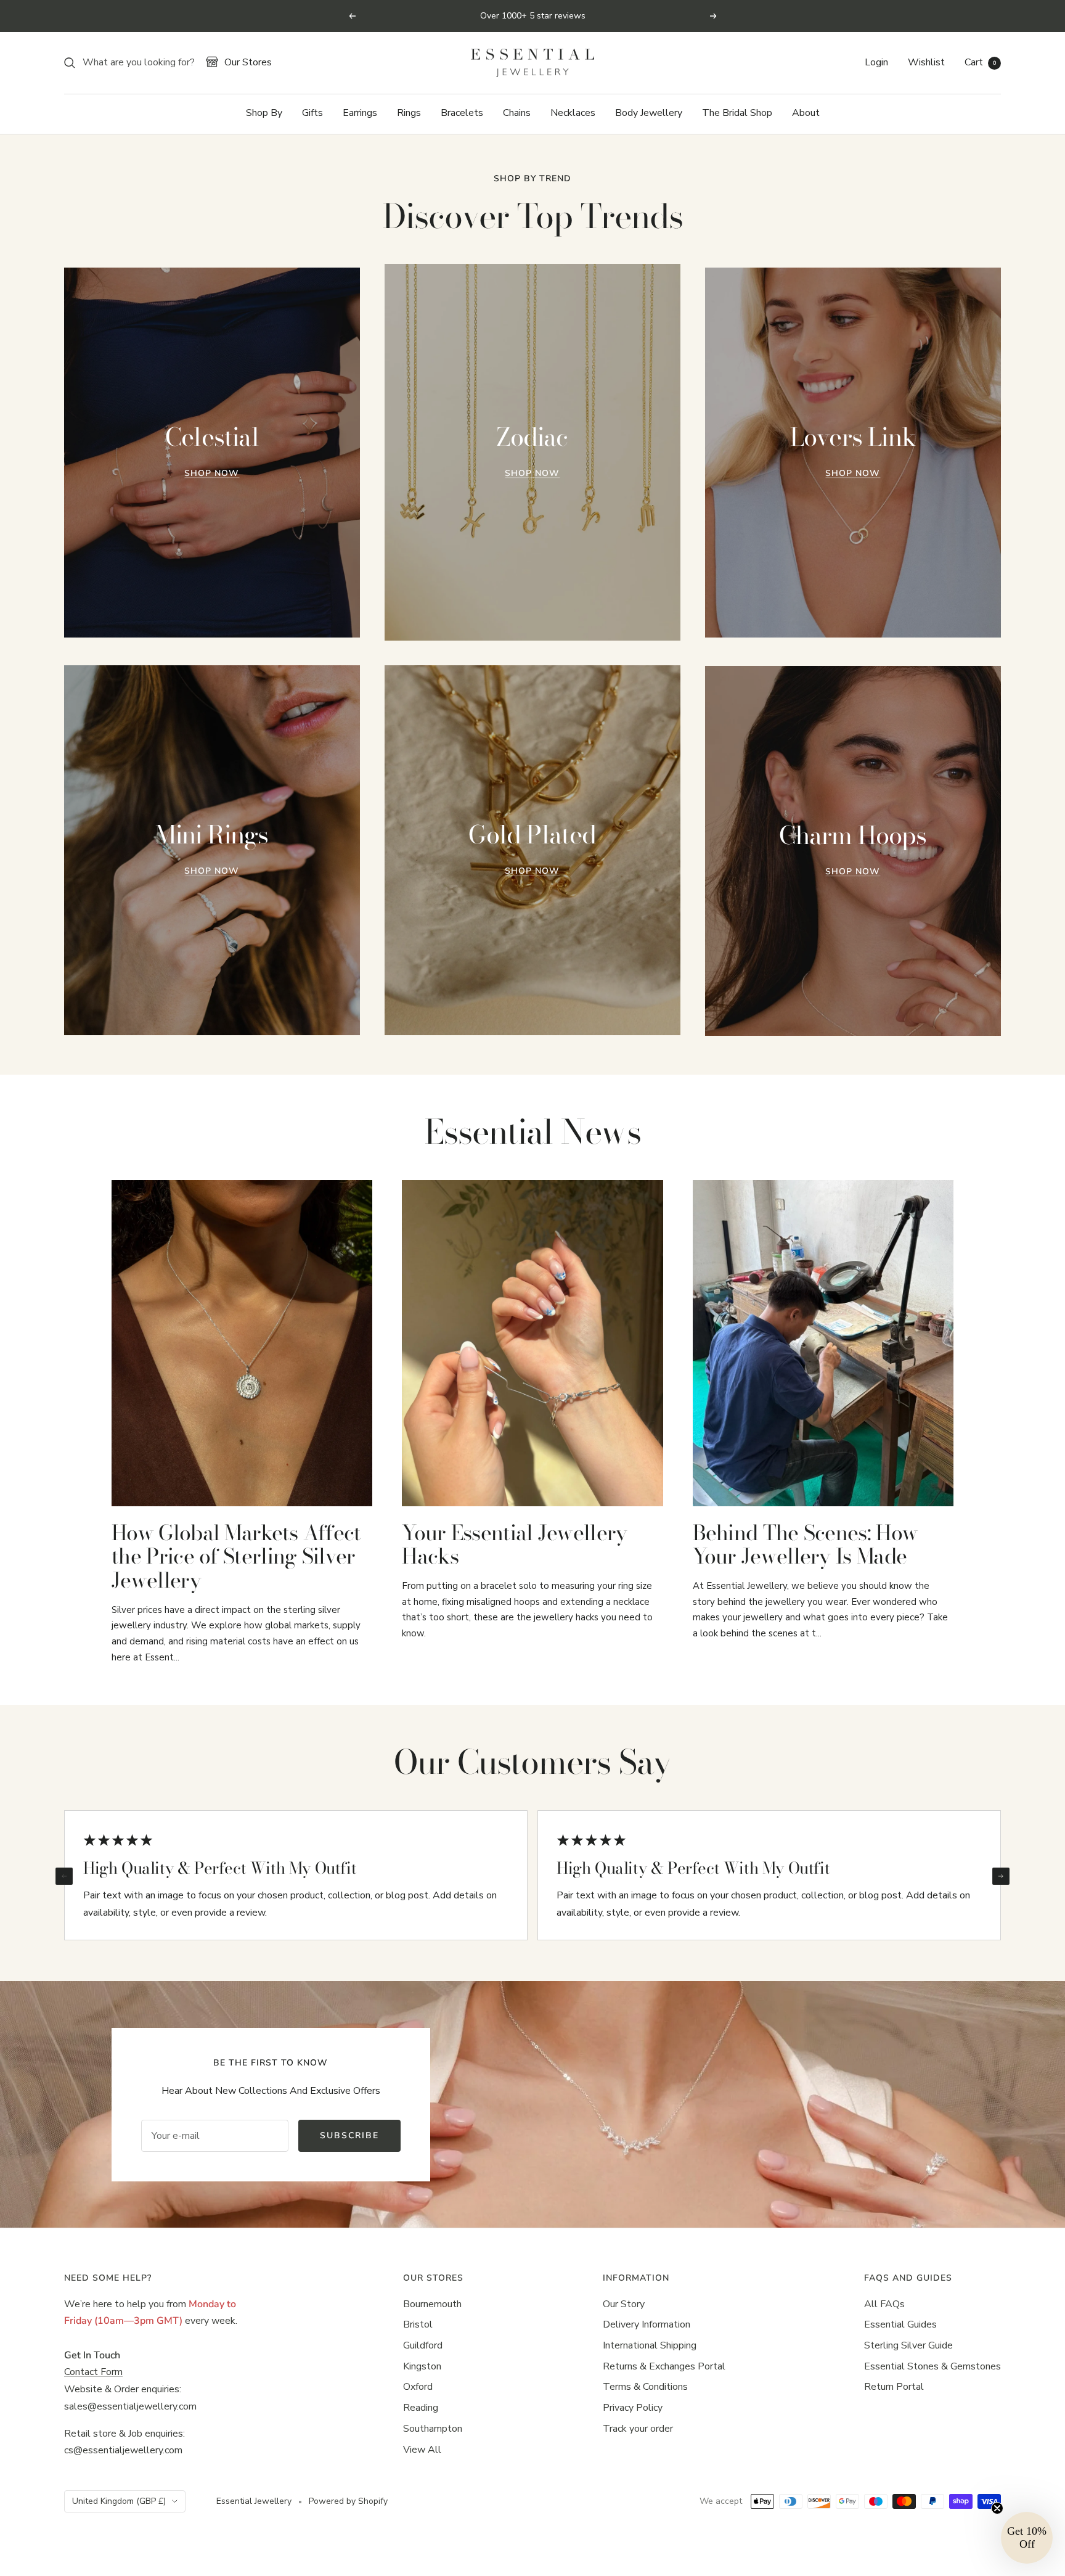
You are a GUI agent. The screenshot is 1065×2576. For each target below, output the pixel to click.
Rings (409, 113)
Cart (980, 62)
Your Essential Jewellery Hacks (514, 1545)
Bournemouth (432, 2304)
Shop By (264, 113)
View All (422, 2450)
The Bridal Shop (737, 113)
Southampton (433, 2429)
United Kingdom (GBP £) (119, 2501)
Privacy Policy (633, 2408)
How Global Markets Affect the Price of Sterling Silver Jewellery (236, 1557)
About (806, 113)
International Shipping (650, 2345)
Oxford (418, 2387)
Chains (517, 113)
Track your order (638, 2429)
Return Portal (894, 2387)
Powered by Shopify (348, 2501)
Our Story (624, 2304)
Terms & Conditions (645, 2387)
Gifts (312, 113)
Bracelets (462, 113)
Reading (421, 2408)
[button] (1027, 2538)
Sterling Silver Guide (908, 2345)
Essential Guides (900, 2324)
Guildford (423, 2345)
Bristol (418, 2324)
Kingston (422, 2366)
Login (876, 62)
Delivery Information (647, 2324)
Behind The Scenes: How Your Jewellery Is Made (806, 1545)
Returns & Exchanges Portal (664, 2366)
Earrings (360, 113)
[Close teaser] (997, 2508)
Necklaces (573, 113)
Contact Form (93, 2372)
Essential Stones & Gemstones (932, 2366)
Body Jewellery (649, 113)
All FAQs (884, 2304)
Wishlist (926, 62)
